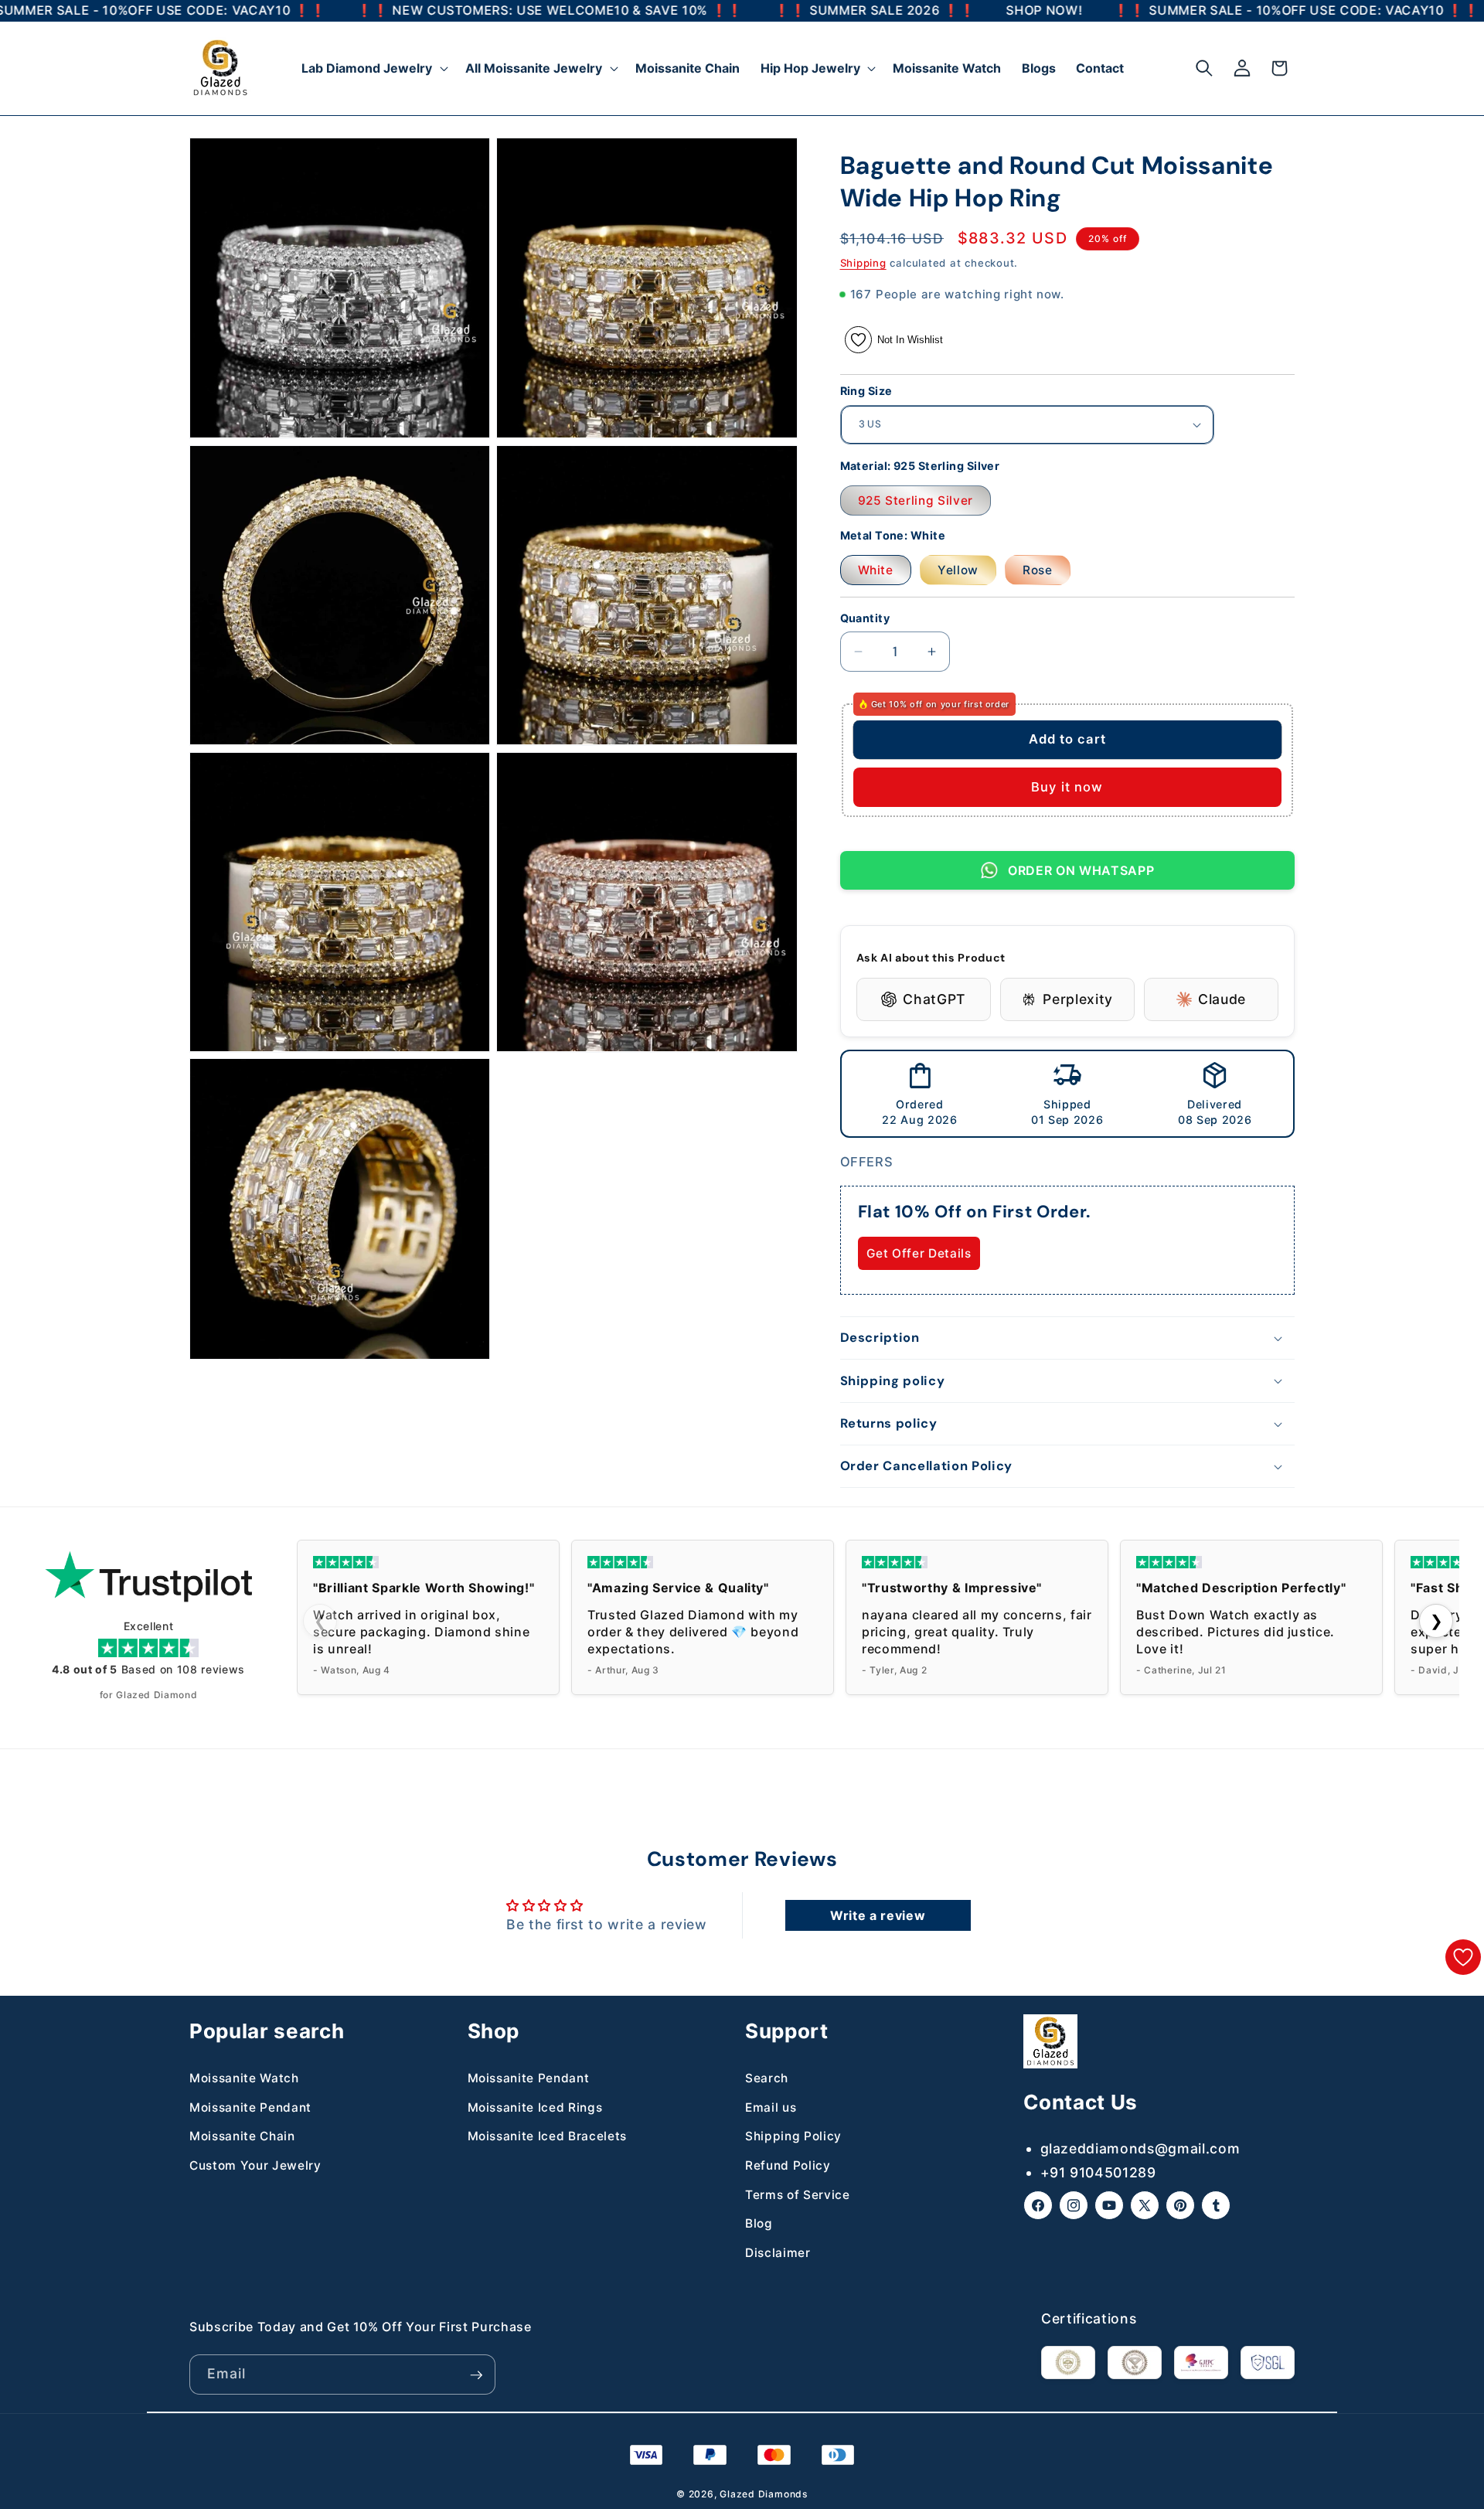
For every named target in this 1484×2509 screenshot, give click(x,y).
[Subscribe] (476, 2375)
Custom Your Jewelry (255, 2165)
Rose (1038, 570)
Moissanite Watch (244, 2078)
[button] (373, 68)
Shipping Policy (793, 2137)
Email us (771, 2107)
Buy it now (1067, 787)
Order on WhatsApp (1081, 870)
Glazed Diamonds (764, 2494)
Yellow (958, 570)
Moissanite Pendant (250, 2107)
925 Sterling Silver (916, 500)
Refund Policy (788, 2165)
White (876, 570)
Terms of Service (798, 2195)
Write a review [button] (878, 1915)
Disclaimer (778, 2253)
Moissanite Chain (242, 2137)
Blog (759, 2223)
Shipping (863, 263)
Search (767, 2078)
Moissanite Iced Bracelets (548, 2137)
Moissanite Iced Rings (535, 2107)
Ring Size (866, 391)
